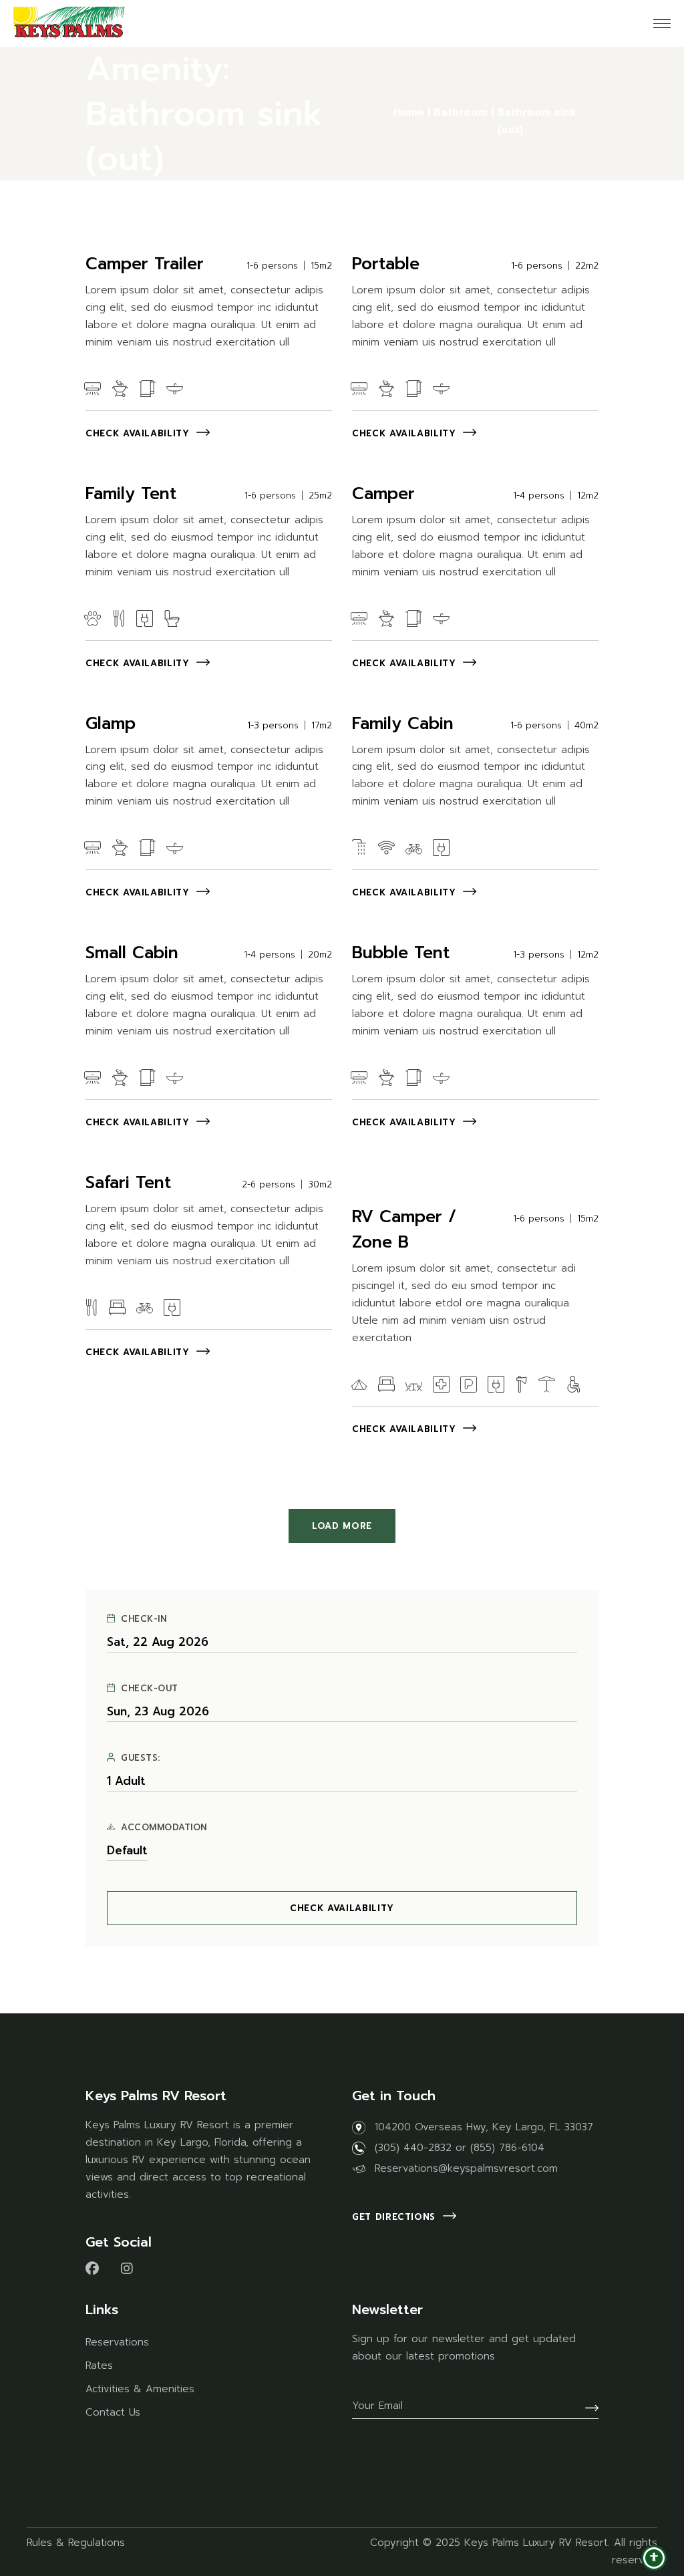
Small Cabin (132, 953)
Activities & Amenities (140, 2389)
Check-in (144, 1619)
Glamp (111, 724)
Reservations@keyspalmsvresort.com (466, 2168)
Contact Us (113, 2412)
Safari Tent (128, 1183)
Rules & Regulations (76, 2543)
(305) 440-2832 (413, 2148)
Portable (386, 264)
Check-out (150, 1689)
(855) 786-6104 (507, 2148)
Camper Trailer (145, 264)
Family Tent (131, 494)
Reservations (117, 2342)
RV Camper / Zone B (404, 1230)
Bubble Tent (401, 953)
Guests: (141, 1758)
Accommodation (164, 1828)
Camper (383, 494)
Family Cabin (403, 724)
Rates (99, 2366)
